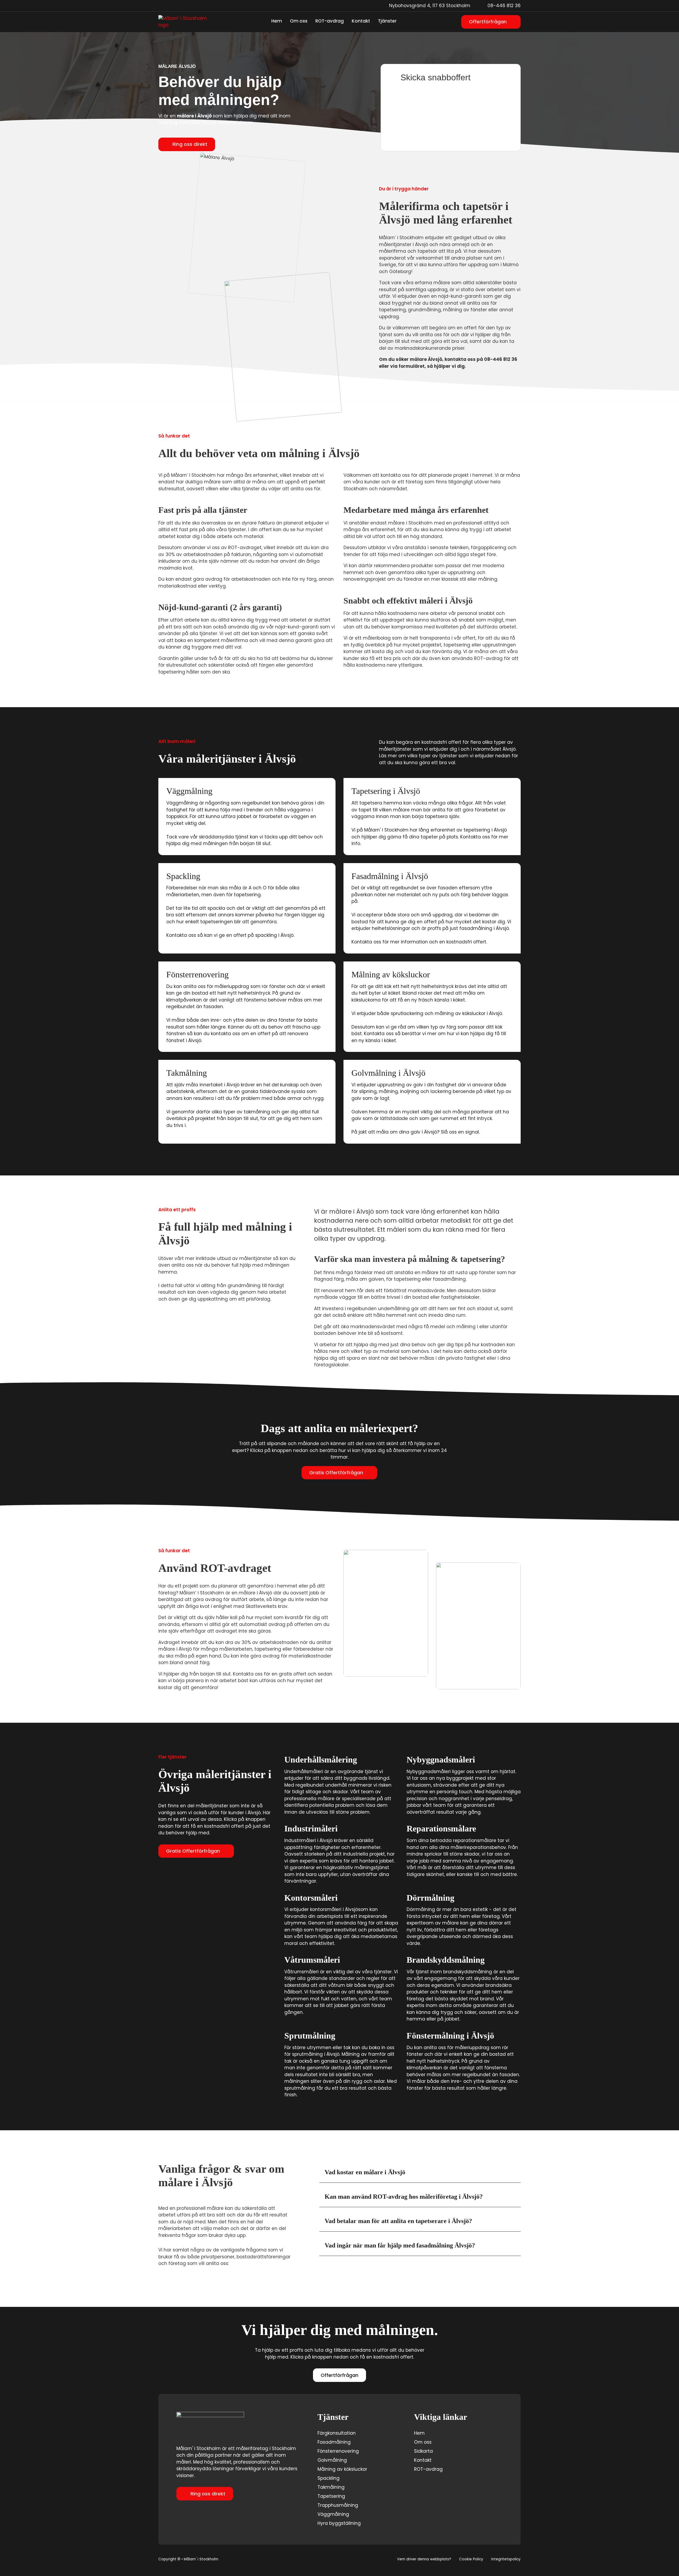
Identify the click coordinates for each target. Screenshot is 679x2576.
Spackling (328, 2478)
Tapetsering (331, 2496)
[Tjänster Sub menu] (400, 22)
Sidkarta (423, 2451)
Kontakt (361, 21)
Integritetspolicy (506, 2559)
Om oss (299, 21)
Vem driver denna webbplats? (424, 2559)
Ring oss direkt (190, 144)
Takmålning (331, 2487)
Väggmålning (333, 2514)
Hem (277, 21)
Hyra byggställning (339, 2523)
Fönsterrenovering (338, 2451)
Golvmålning (332, 2460)
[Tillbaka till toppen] (662, 2562)
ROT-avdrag (330, 21)
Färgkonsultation (337, 2433)
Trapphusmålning (338, 2505)
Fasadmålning (334, 2442)
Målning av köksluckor (342, 2469)
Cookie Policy (471, 2559)
